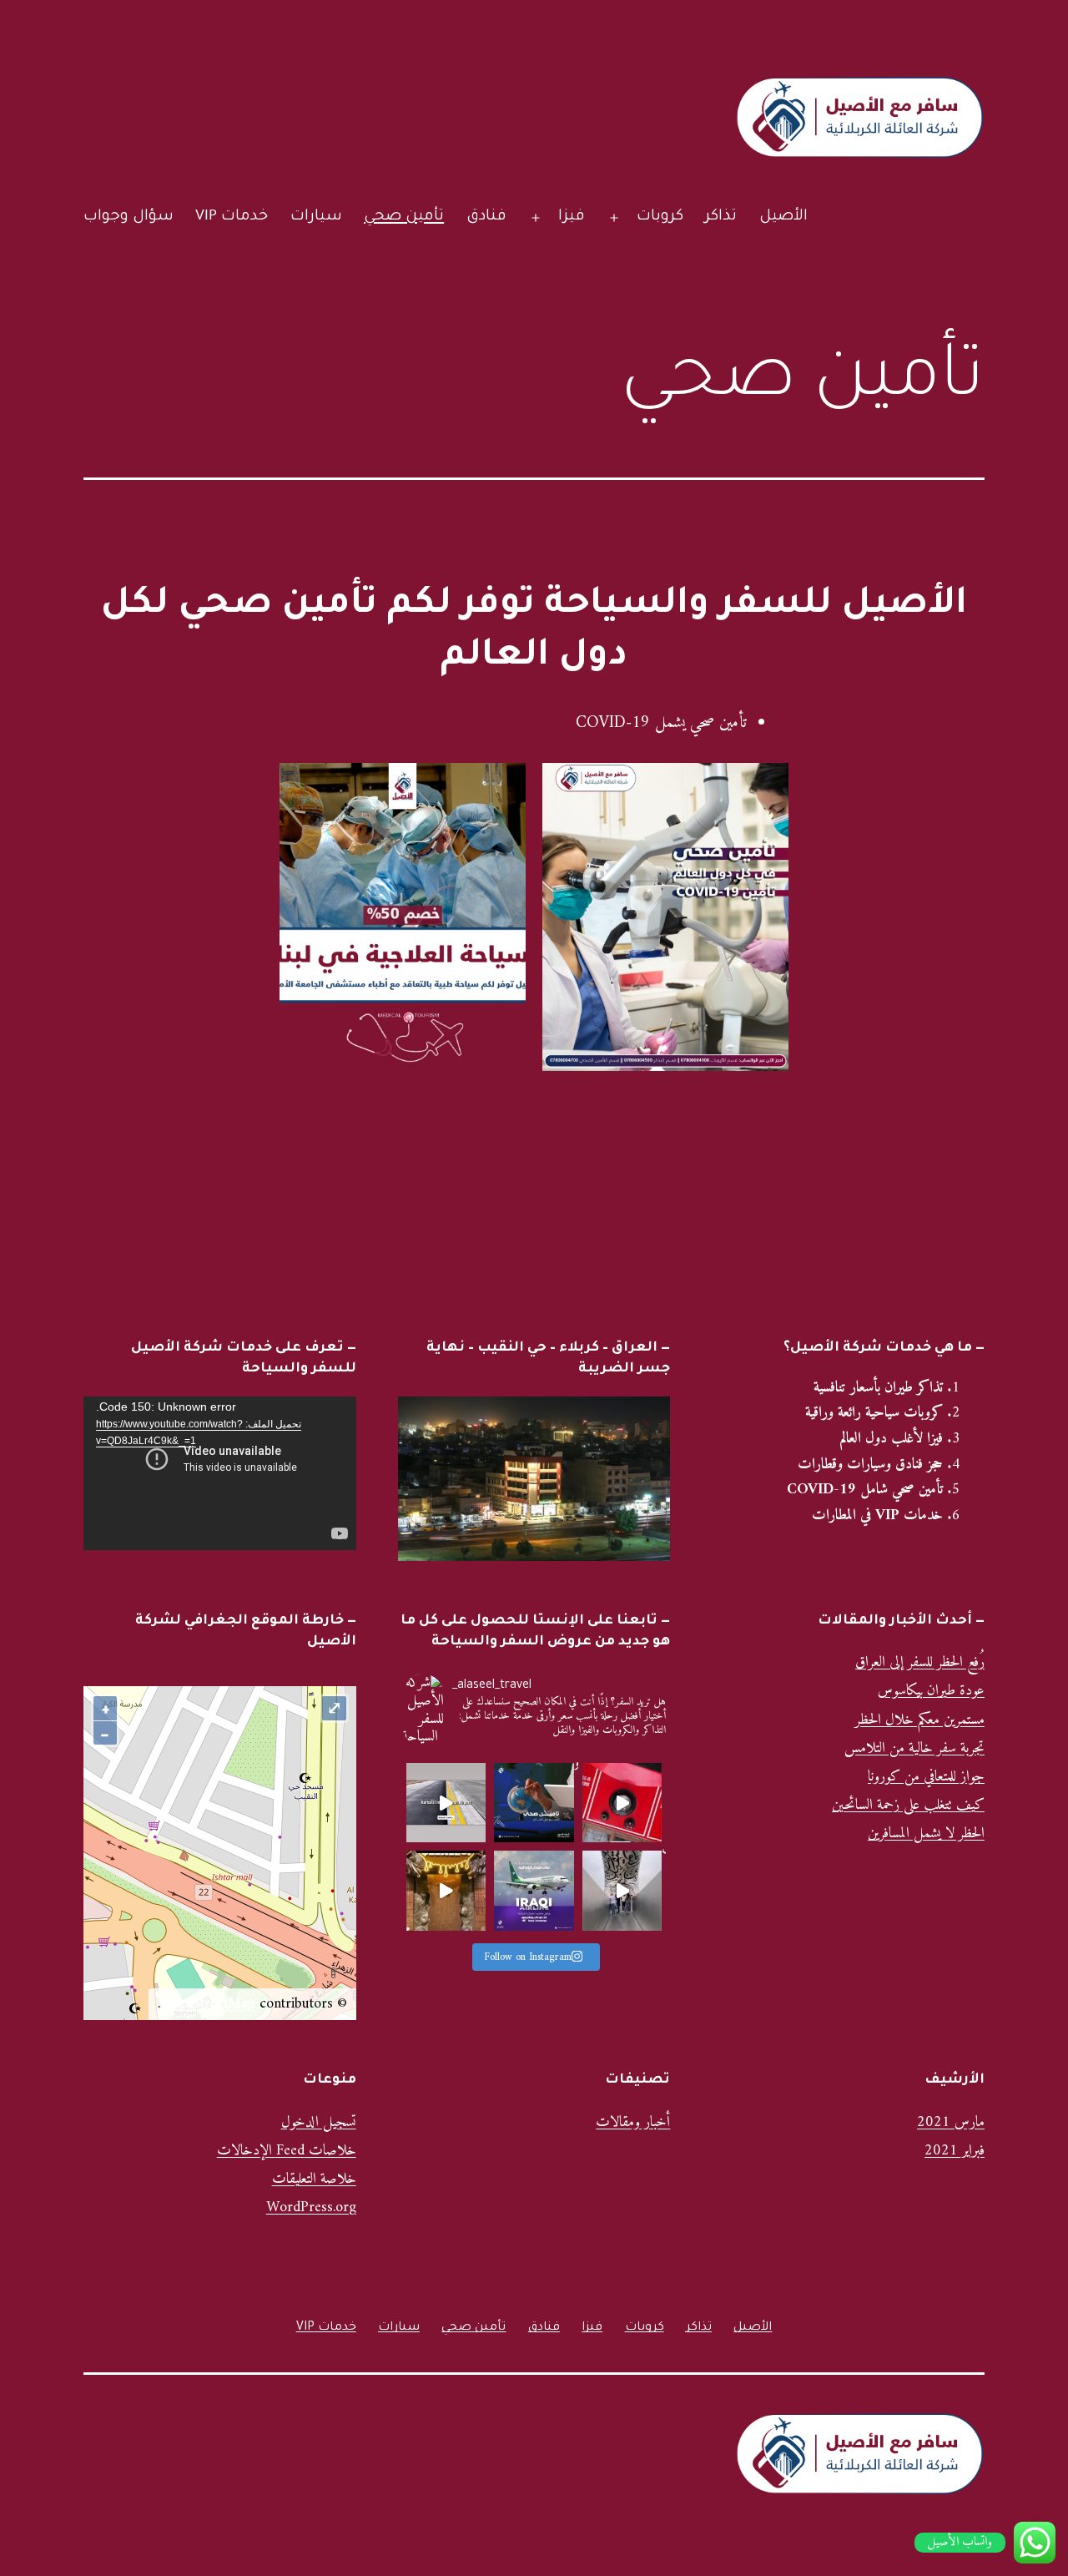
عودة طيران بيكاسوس (931, 1691)
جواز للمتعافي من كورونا (926, 1777)
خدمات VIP (232, 217)
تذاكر (721, 217)
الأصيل (783, 217)
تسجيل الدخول (319, 2122)
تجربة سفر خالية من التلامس (914, 1748)
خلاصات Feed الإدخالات (287, 2151)
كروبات (660, 217)
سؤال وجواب (128, 217)
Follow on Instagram (528, 1957)
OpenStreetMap (208, 2004)
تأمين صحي (404, 217)
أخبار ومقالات (633, 2122)
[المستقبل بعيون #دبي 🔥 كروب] (622, 1891)
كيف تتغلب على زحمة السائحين (908, 1805)
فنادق (486, 217)
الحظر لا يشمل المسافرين (926, 1834)
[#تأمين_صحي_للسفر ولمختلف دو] (534, 1803)
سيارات (316, 217)
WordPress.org (311, 2207)
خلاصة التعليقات (314, 2179)
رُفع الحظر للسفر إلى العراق (920, 1662)
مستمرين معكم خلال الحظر (920, 1720)
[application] (220, 1473)
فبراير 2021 (955, 2151)
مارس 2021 (951, 2122)
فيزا (572, 217)
